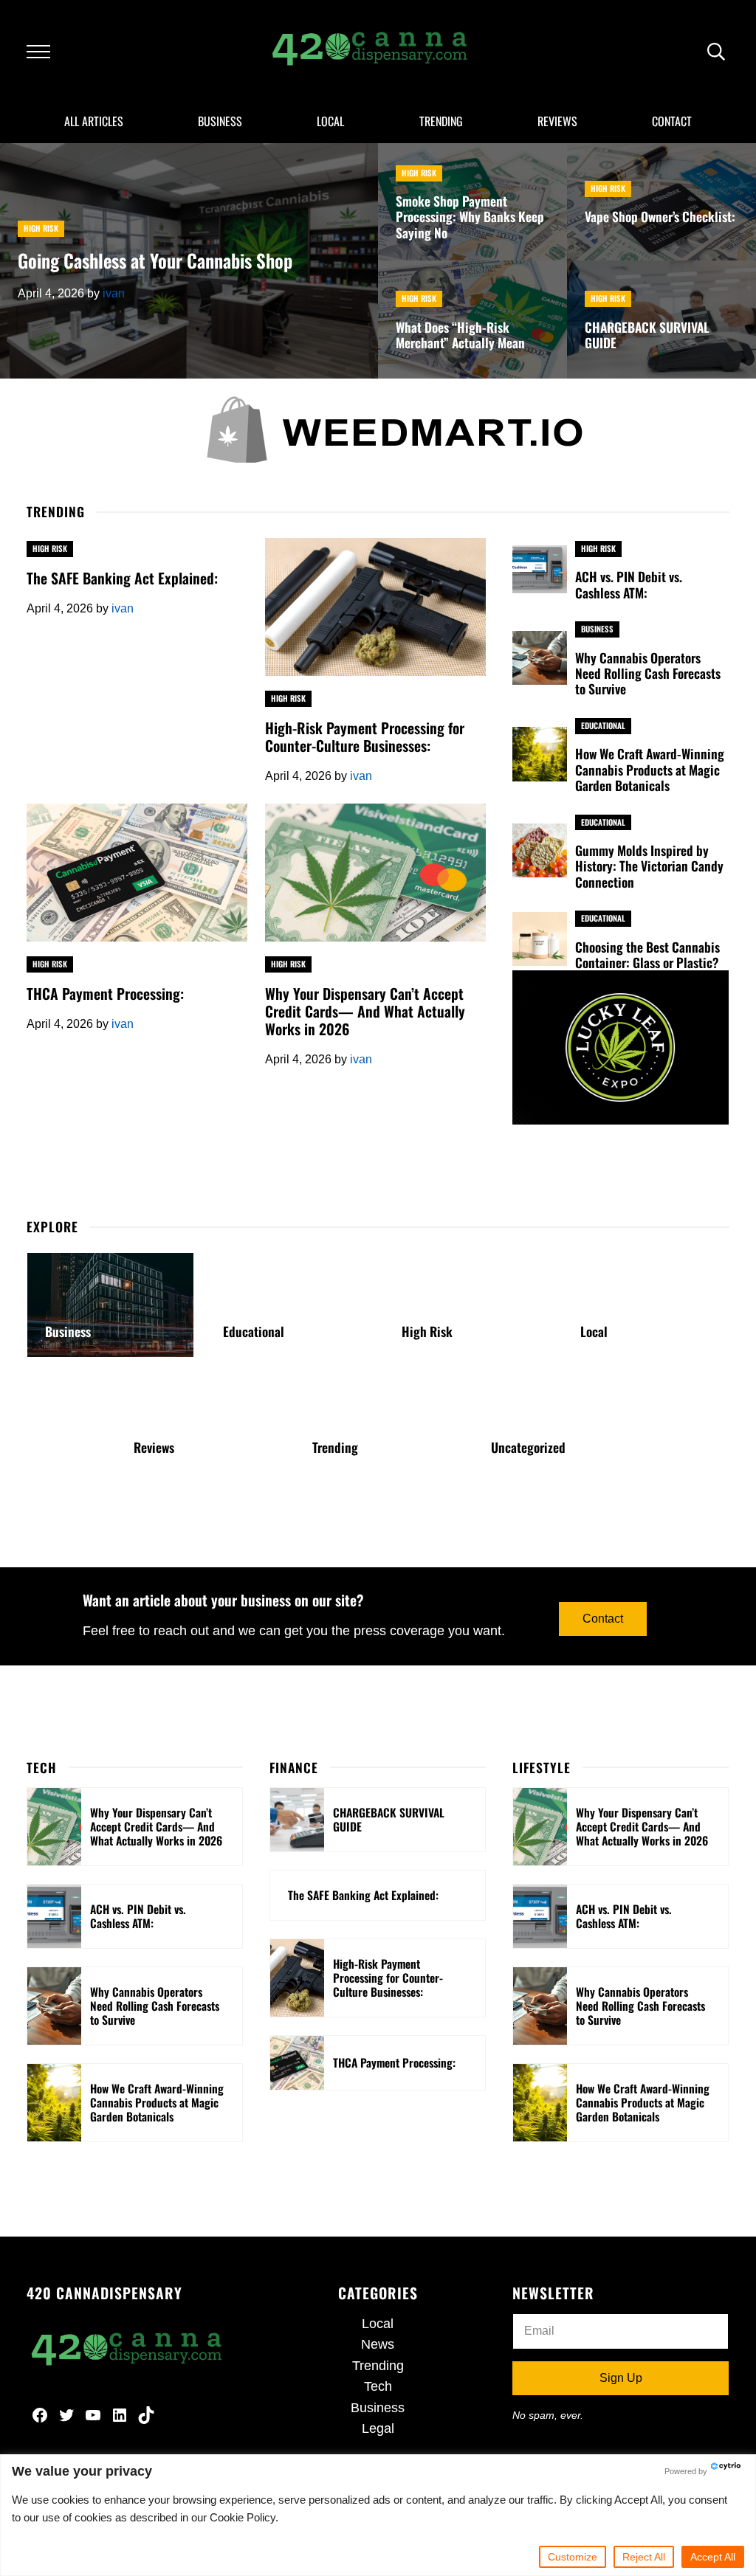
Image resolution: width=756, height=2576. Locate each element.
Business (597, 629)
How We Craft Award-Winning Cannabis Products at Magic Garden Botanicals (650, 770)
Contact (603, 1619)
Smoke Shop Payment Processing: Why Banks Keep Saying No (470, 217)
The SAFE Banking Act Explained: (122, 578)
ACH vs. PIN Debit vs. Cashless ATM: (629, 585)
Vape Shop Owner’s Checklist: (660, 217)
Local (594, 1332)
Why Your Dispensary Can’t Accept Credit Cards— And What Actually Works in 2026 (365, 1011)
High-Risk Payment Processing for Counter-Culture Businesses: (365, 736)
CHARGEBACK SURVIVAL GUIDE (647, 335)
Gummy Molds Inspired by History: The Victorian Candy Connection (649, 866)
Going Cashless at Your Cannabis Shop (155, 260)
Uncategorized (528, 1447)
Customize (573, 2557)
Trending (335, 1447)
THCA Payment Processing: (105, 993)
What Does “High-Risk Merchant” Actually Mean (460, 335)
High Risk (41, 228)
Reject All (644, 2557)
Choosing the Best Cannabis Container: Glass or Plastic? (647, 955)
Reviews (154, 1447)
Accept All (713, 2557)
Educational (603, 725)
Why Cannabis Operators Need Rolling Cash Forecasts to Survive (648, 674)
